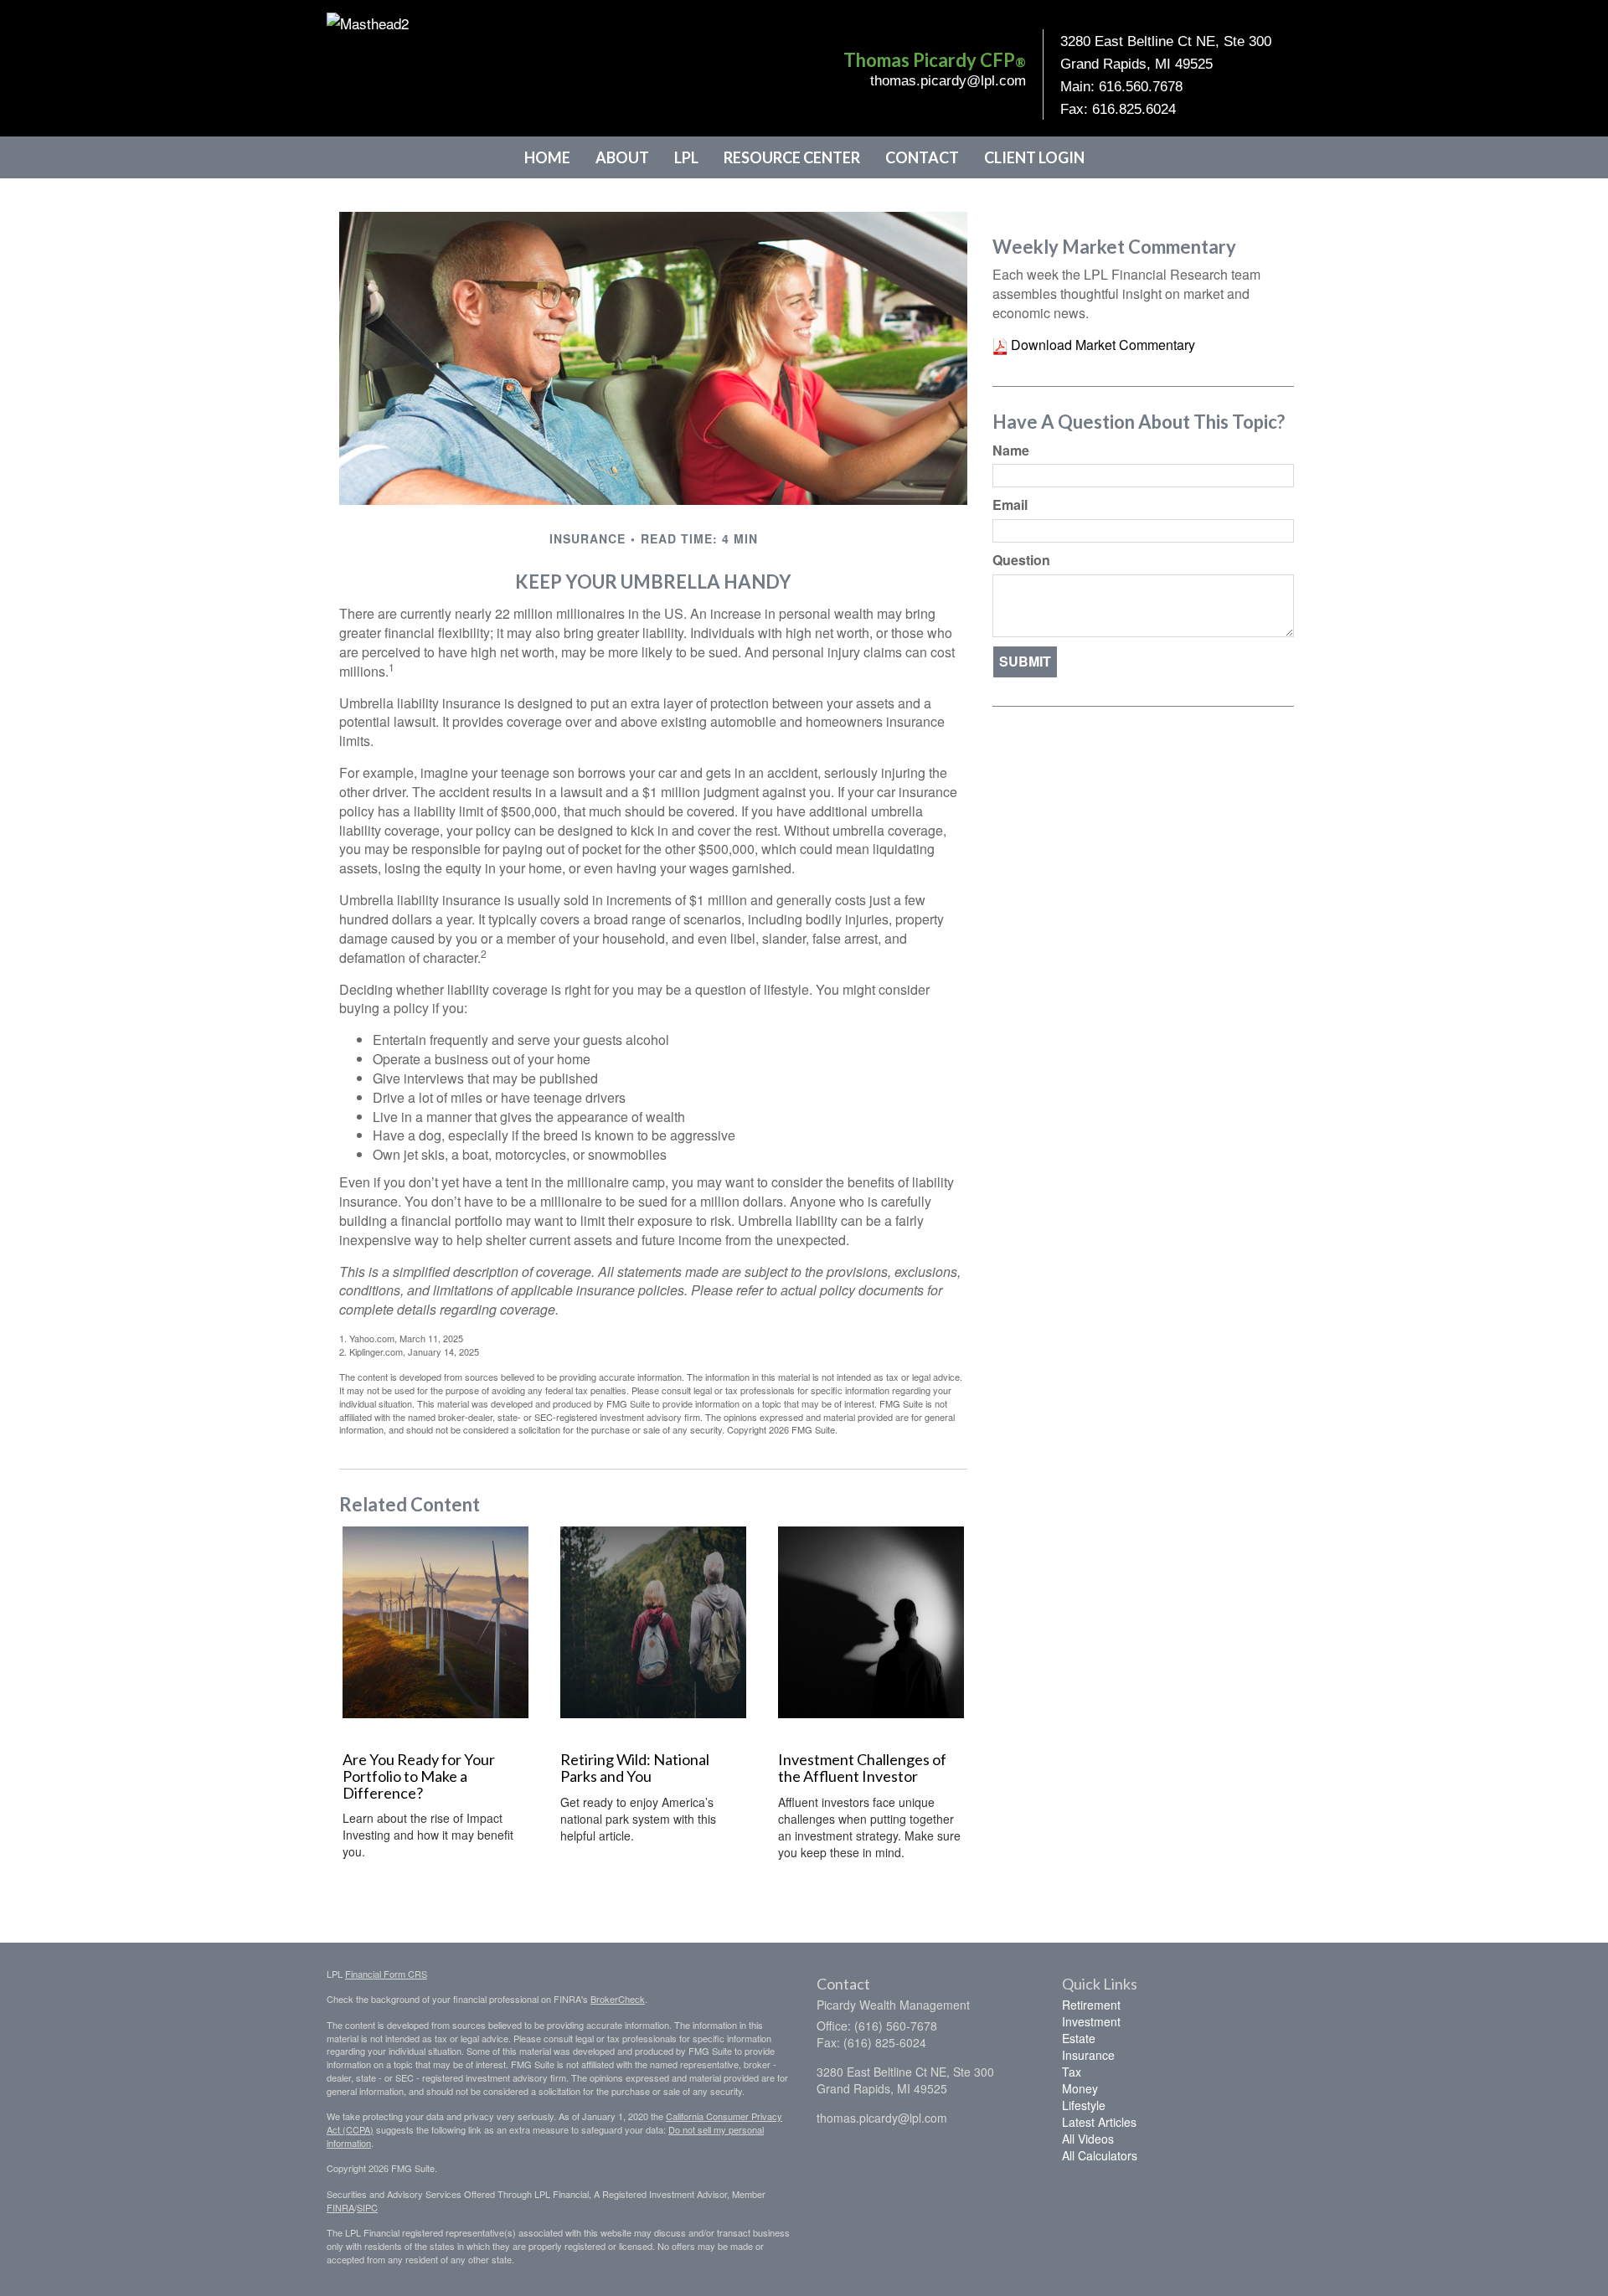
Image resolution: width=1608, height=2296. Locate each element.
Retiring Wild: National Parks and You (635, 1768)
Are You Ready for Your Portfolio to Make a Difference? (419, 1776)
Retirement (1091, 2005)
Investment (1091, 2021)
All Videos (1088, 2139)
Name (1011, 450)
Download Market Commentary (1101, 345)
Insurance (1088, 2055)
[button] (622, 157)
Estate (1079, 2038)
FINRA (340, 2207)
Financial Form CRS (386, 1974)
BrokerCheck (618, 1999)
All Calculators (1100, 2155)
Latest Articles (1099, 2122)
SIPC (367, 2207)
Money (1080, 2088)
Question (1021, 560)
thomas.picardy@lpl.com (948, 81)
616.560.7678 (1141, 87)
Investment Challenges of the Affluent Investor (862, 1768)
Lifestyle (1084, 2105)
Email (1010, 505)
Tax (1072, 2072)
